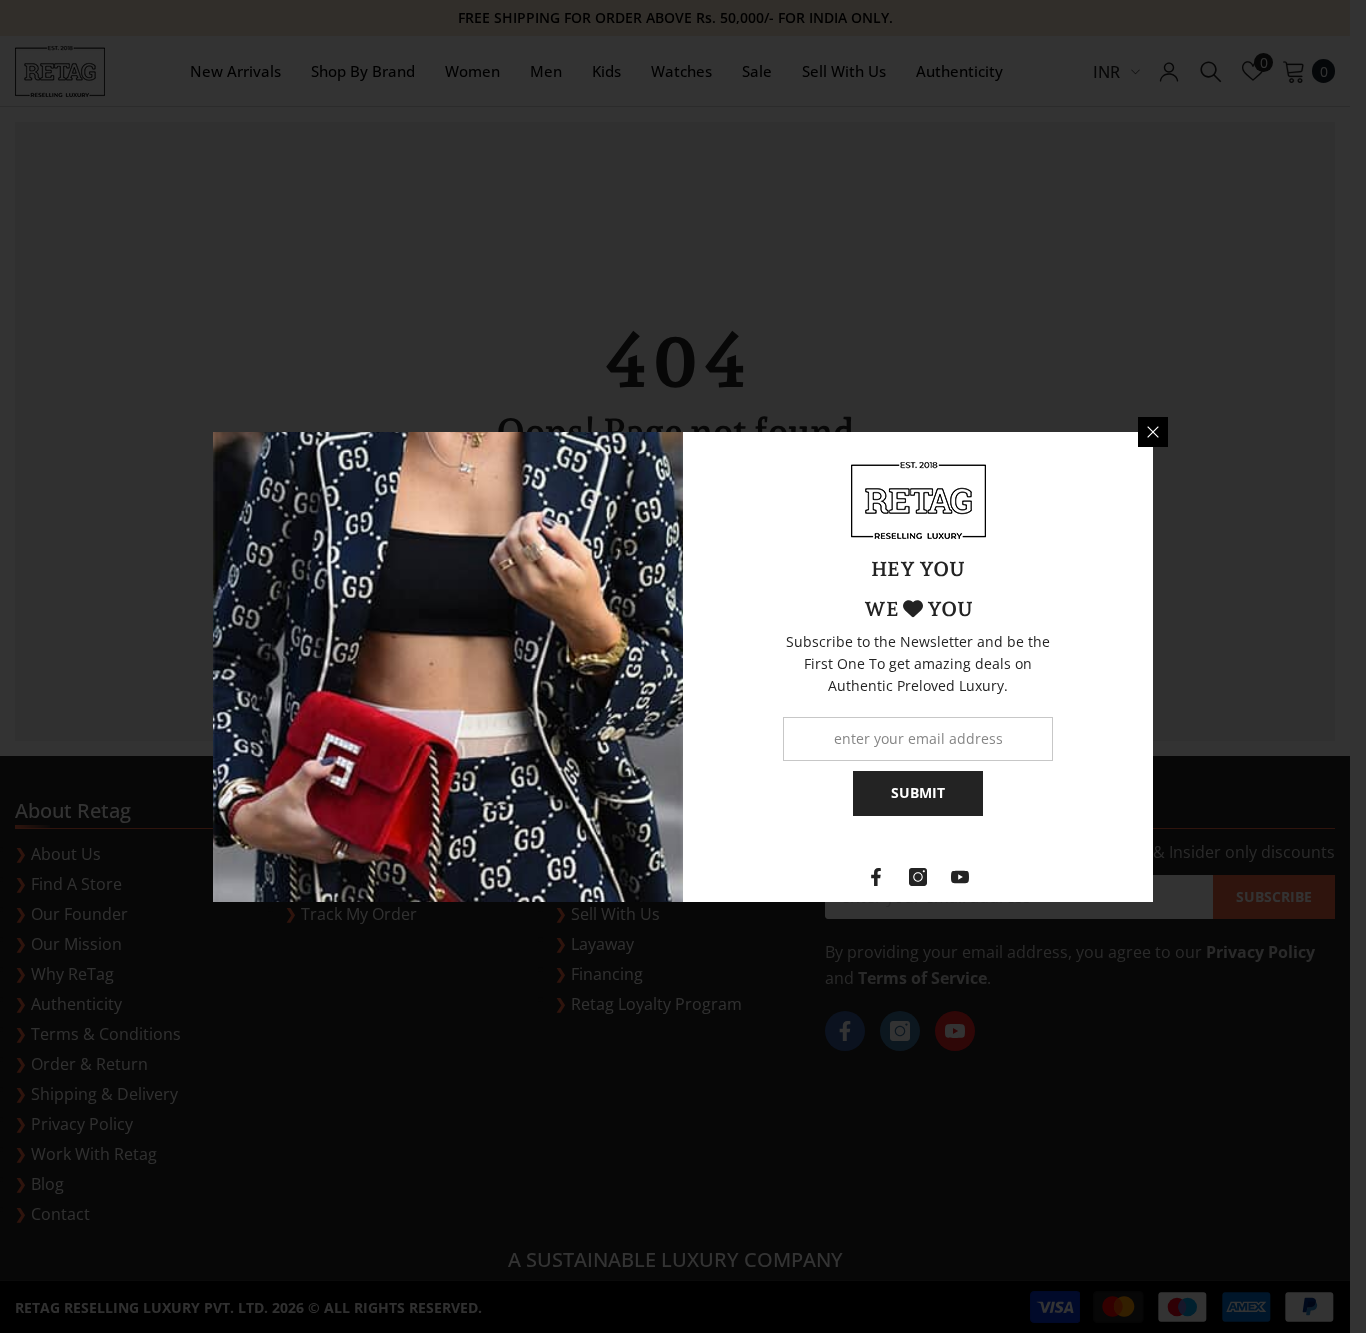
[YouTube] (960, 877)
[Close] (1153, 432)
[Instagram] (918, 877)
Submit (918, 792)
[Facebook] (876, 877)
